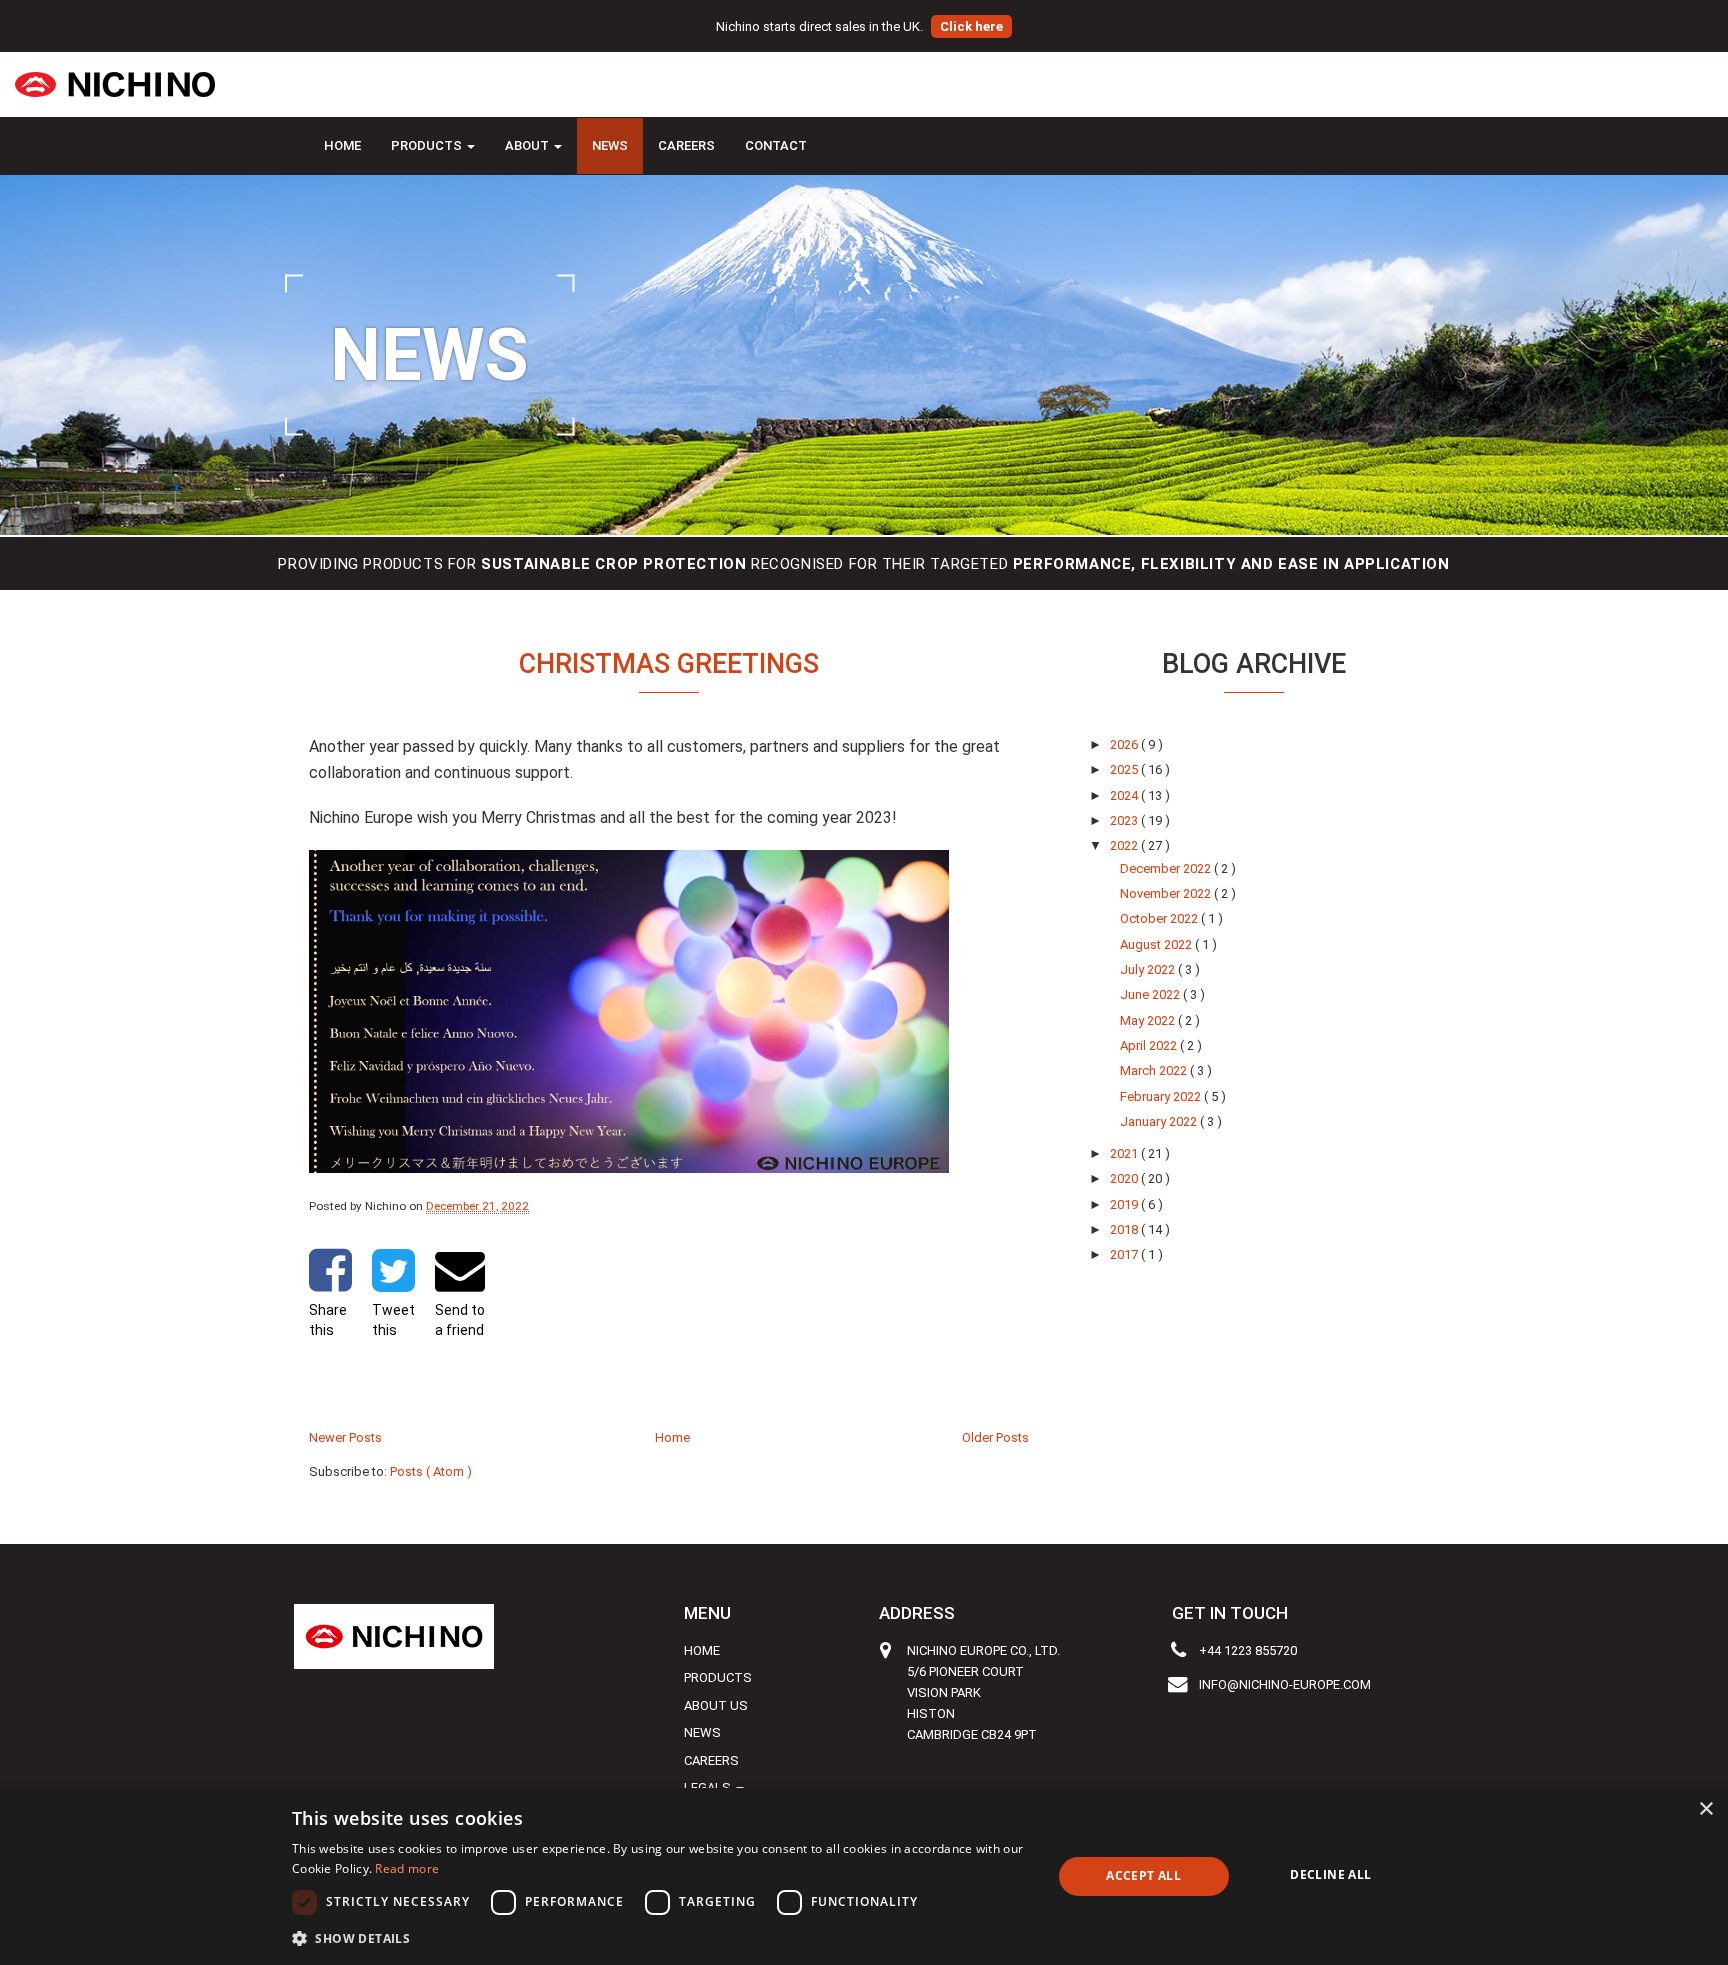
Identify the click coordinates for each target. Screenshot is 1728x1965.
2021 (1125, 1153)
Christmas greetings (669, 664)
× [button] (1705, 1809)
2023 (1125, 820)
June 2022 (1151, 994)
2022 (1125, 845)
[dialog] (864, 1876)
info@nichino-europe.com (1285, 1684)
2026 (1125, 744)
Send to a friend (460, 1320)
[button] (660, 1938)
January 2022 (1160, 1121)
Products (718, 1677)
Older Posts (995, 1437)
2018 (1125, 1229)
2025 (1125, 769)
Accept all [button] (1143, 1875)
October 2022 (1160, 918)
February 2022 (1162, 1096)
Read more (407, 1868)
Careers (686, 145)
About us (716, 1705)
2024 (1125, 795)
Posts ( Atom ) (431, 1471)
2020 (1125, 1178)
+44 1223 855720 (1248, 1650)
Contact (776, 145)
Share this (328, 1320)
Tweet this (393, 1320)
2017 (1125, 1254)
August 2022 (1157, 944)
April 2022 (1150, 1045)
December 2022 (1167, 868)
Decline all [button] (1330, 1874)
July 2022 (1149, 969)
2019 (1125, 1204)
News (610, 145)
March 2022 (1155, 1070)
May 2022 (1149, 1020)
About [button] (528, 145)
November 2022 (1167, 893)
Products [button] (428, 145)
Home (342, 145)
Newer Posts (345, 1437)
